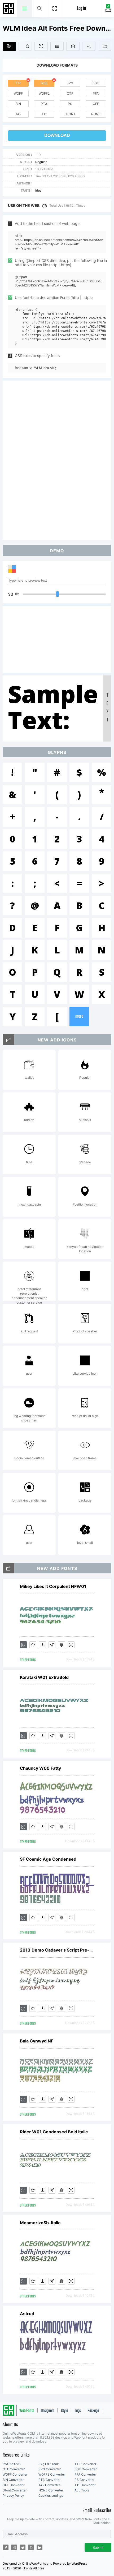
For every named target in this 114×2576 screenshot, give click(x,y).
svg (70, 83)
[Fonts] (105, 46)
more (79, 1016)
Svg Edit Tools (49, 2464)
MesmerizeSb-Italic (40, 2223)
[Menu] (55, 8)
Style (64, 2411)
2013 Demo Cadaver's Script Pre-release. (57, 1950)
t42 (18, 114)
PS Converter (84, 2480)
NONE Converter (51, 2490)
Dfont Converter (15, 2490)
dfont (70, 114)
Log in (81, 9)
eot (96, 83)
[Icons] (89, 46)
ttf (18, 83)
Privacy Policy (13, 2496)
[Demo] (41, 46)
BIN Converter (13, 2480)
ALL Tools (82, 2490)
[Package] (73, 46)
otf (70, 93)
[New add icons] (8, 1040)
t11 (44, 114)
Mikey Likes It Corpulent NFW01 (53, 1586)
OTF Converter (14, 2469)
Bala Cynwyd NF (37, 2041)
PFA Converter (85, 2474)
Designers (48, 2411)
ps (70, 104)
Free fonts (9, 9)
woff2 (44, 93)
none (96, 114)
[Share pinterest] (31, 2547)
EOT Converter (85, 2469)
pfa (96, 93)
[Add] (9, 46)
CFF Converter (14, 2485)
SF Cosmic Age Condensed (48, 1859)
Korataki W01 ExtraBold (44, 1677)
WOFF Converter (15, 2474)
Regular (41, 162)
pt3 (44, 104)
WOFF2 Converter (52, 2474)
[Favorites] (25, 46)
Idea (38, 190)
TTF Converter (85, 2464)
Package (93, 2411)
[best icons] (8, 1568)
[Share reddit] (14, 2547)
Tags (78, 2411)
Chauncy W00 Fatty (40, 1768)
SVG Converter (50, 2469)
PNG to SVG (12, 2464)
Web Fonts (27, 2411)
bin (18, 104)
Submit (98, 2548)
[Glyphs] (57, 46)
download (57, 135)
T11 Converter (85, 2485)
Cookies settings (51, 2496)
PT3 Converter (49, 2480)
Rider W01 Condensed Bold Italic (54, 2132)
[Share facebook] (6, 2547)
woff (18, 93)
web (44, 83)
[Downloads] (42, 1645)
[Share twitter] (23, 2547)
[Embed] (62, 1645)
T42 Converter (49, 2485)
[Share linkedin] (40, 2547)
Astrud (27, 2314)
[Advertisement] (57, 460)
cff (96, 104)
